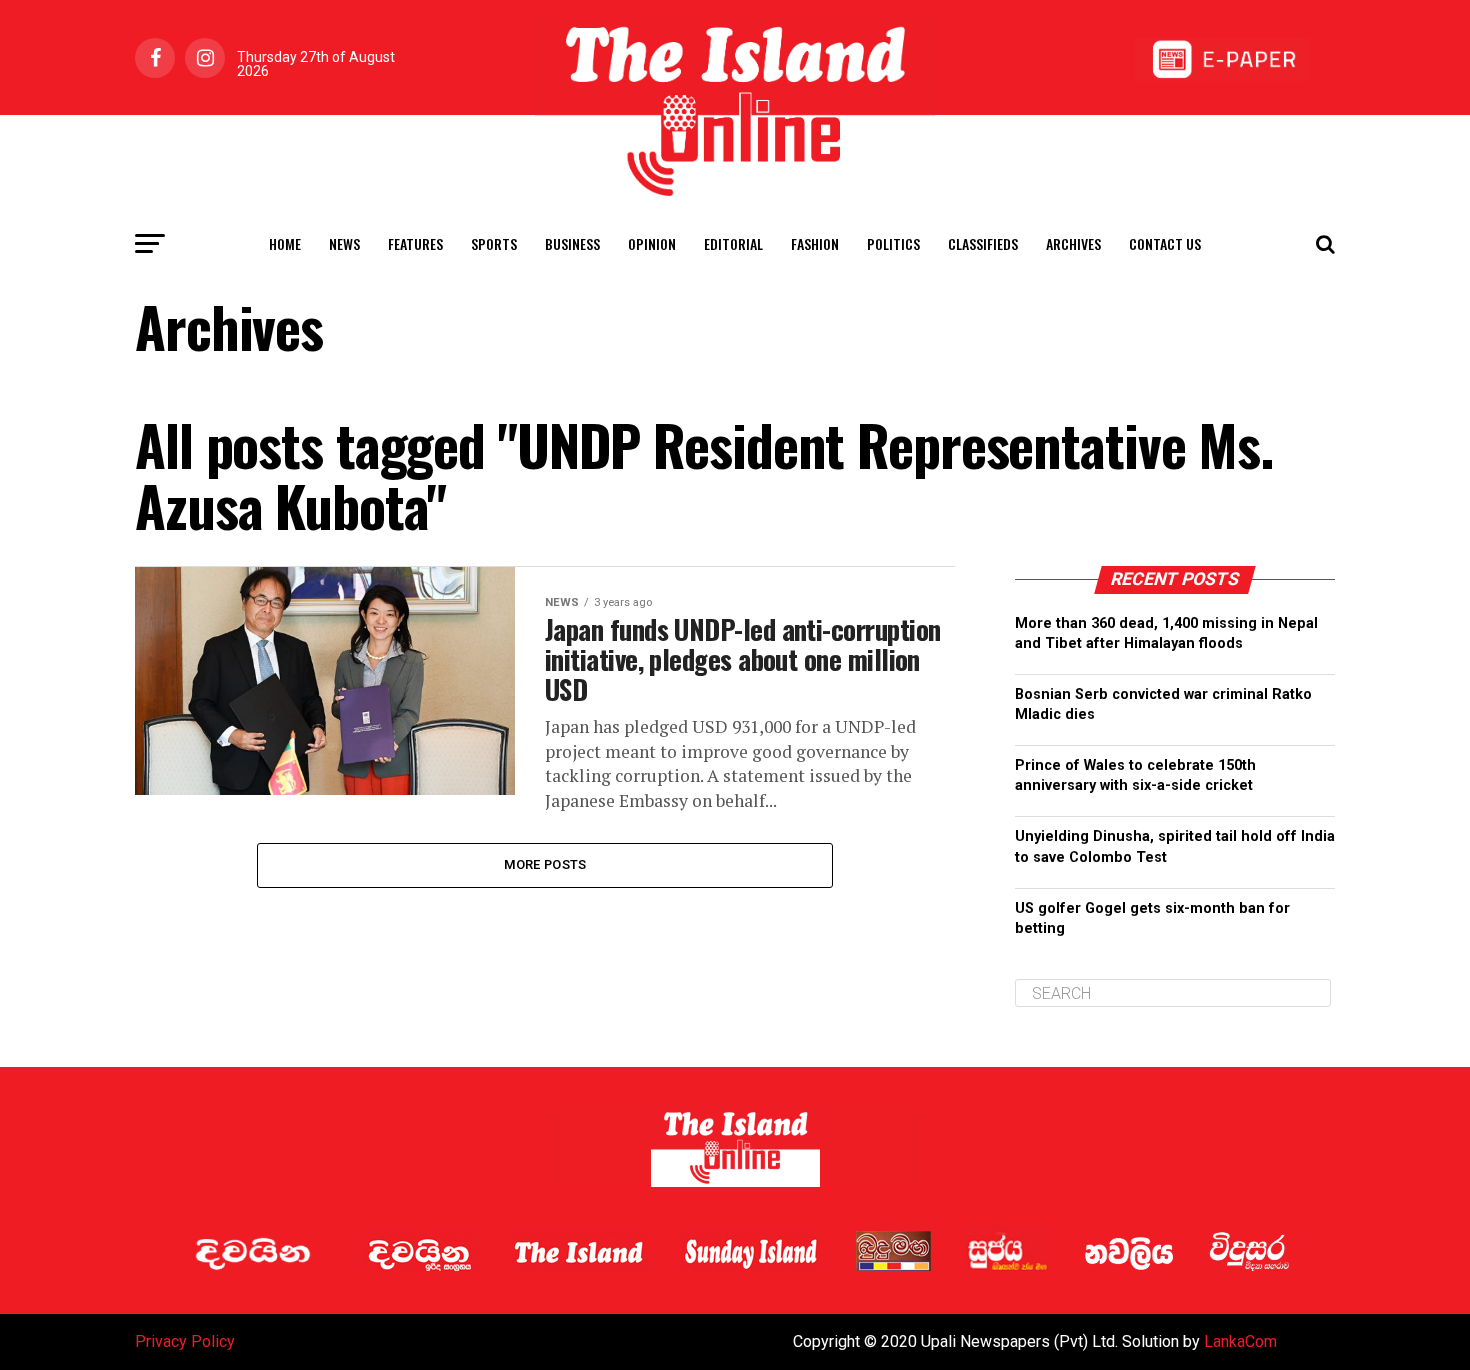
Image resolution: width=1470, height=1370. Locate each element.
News (344, 243)
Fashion (815, 243)
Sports (494, 243)
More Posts (545, 864)
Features (415, 243)
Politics (893, 243)
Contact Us (1165, 243)
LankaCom (1240, 1341)
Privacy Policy (185, 1341)
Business (572, 243)
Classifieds (983, 243)
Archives (1073, 243)
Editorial (733, 243)
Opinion (652, 243)
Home (285, 243)
